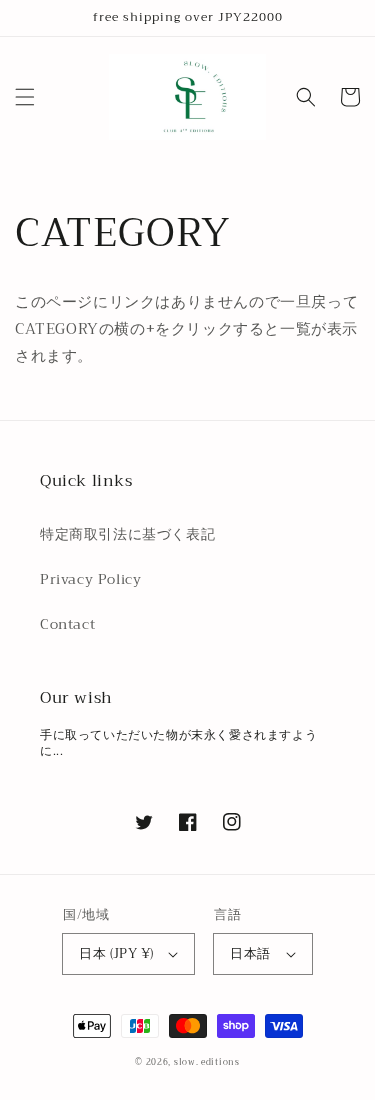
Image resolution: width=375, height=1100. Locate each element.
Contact (67, 624)
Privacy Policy (90, 579)
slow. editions (207, 1062)
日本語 (250, 953)
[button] (25, 97)
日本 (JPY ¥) (116, 953)
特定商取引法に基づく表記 (127, 534)
